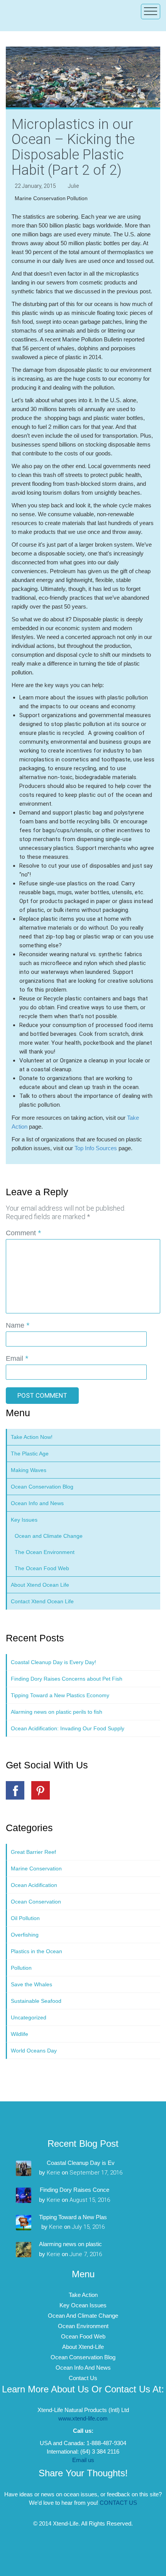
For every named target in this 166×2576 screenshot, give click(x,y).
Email (17, 1358)
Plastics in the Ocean (36, 1951)
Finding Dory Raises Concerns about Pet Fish (67, 1679)
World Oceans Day (34, 2051)
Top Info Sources (96, 1148)
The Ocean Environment (45, 1552)
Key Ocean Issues (83, 2305)
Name (18, 1325)
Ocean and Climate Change (49, 1536)
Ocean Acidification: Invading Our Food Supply (68, 1728)
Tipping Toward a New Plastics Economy (60, 1695)
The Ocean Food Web (42, 1568)
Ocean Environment (83, 2326)
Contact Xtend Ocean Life (42, 1601)
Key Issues (24, 1520)
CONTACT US (118, 2503)
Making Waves (29, 1470)
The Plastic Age (30, 1454)
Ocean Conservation (36, 1902)
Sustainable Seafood (36, 2001)
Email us (83, 2460)
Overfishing (25, 1935)
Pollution (77, 198)
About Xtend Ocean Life (40, 1585)
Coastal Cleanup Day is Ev (81, 2163)
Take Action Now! (32, 1437)
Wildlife (19, 2034)
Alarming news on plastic (70, 2244)
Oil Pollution (25, 1918)
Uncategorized (29, 2017)
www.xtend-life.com (83, 2418)
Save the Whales (31, 1984)
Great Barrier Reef (33, 1852)
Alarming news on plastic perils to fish (57, 1712)
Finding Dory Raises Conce (75, 2190)
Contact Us (83, 2378)
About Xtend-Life (83, 2347)
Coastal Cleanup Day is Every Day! (53, 1662)
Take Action (83, 2295)
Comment (23, 1233)
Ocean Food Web (83, 2336)
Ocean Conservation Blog (42, 1487)
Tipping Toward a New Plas (73, 2217)
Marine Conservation (40, 198)
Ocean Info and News (37, 1503)
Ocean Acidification (34, 1885)
